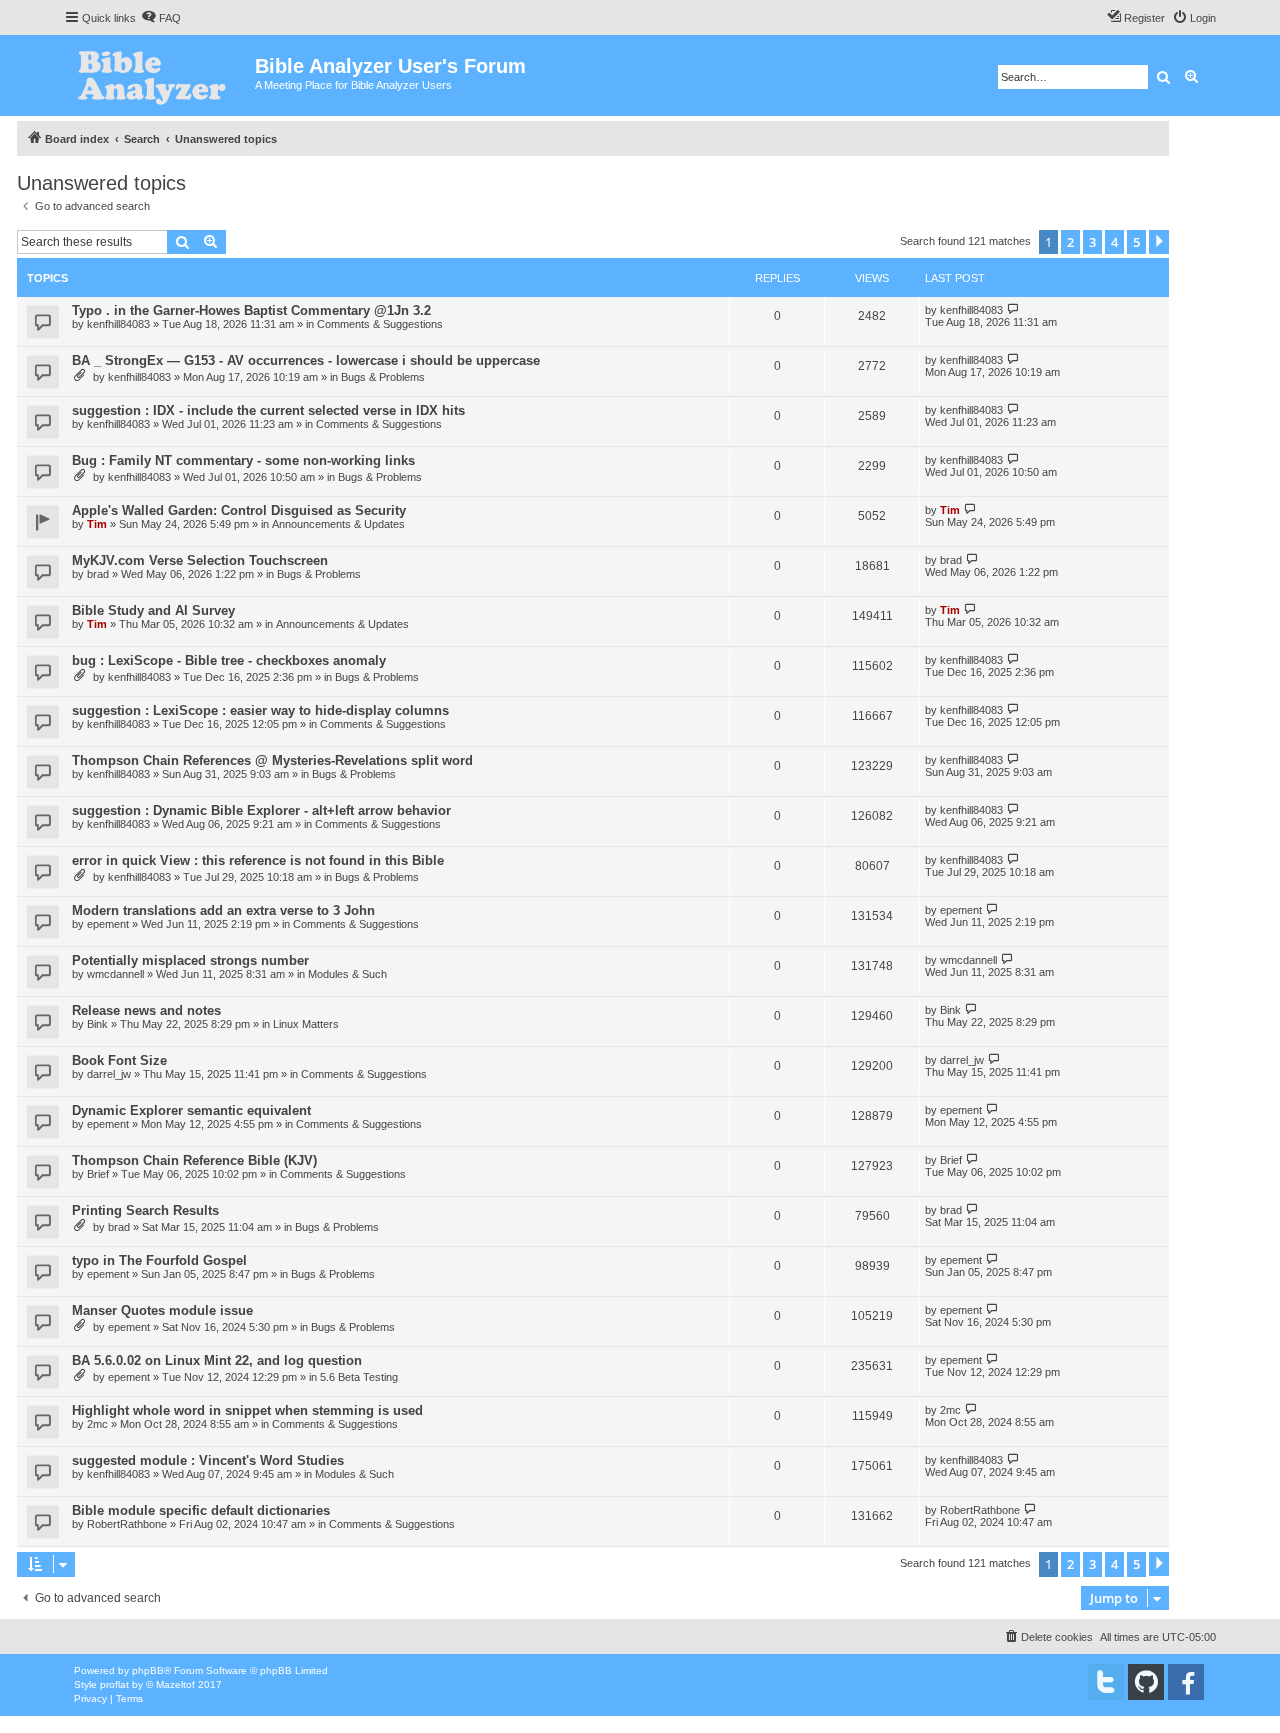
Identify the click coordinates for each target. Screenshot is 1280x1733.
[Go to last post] (1013, 309)
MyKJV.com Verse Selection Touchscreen (200, 560)
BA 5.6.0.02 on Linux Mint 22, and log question (217, 1360)
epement (108, 924)
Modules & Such (347, 974)
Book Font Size (119, 1060)
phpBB (148, 1670)
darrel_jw (109, 1074)
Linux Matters (306, 1024)
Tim (97, 524)
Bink (97, 1024)
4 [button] (1114, 242)
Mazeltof (175, 1684)
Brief (98, 1174)
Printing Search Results (145, 1210)
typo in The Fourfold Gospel (159, 1260)
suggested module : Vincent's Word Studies (208, 1460)
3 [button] (1092, 242)
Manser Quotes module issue (162, 1310)
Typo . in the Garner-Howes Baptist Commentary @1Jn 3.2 (251, 310)
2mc (97, 1424)
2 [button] (1070, 242)
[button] (1159, 242)
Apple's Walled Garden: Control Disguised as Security (239, 510)
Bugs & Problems (383, 377)
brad (98, 574)
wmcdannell (115, 974)
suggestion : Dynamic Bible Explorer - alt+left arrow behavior (261, 810)
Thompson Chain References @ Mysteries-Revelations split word (272, 760)
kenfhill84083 (118, 324)
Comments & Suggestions (380, 324)
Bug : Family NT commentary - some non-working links (243, 460)
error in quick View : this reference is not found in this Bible (258, 860)
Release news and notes (146, 1010)
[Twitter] (1106, 1682)
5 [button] (1136, 242)
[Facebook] (1186, 1682)
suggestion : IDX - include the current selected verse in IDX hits (268, 410)
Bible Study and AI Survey (153, 610)
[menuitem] (161, 18)
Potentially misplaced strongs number (190, 960)
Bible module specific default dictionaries (201, 1510)
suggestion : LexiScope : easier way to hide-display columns (260, 710)
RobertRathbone (127, 1524)
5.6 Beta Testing (359, 1377)
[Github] (1146, 1682)
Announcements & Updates (338, 524)
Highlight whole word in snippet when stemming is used (247, 1410)
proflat (114, 1684)
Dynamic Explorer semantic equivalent (191, 1110)
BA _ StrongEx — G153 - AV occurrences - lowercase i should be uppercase (306, 360)
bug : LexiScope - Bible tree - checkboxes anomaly (229, 660)
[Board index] (159, 75)
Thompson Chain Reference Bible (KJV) (194, 1160)
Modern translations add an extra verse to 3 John (223, 910)
